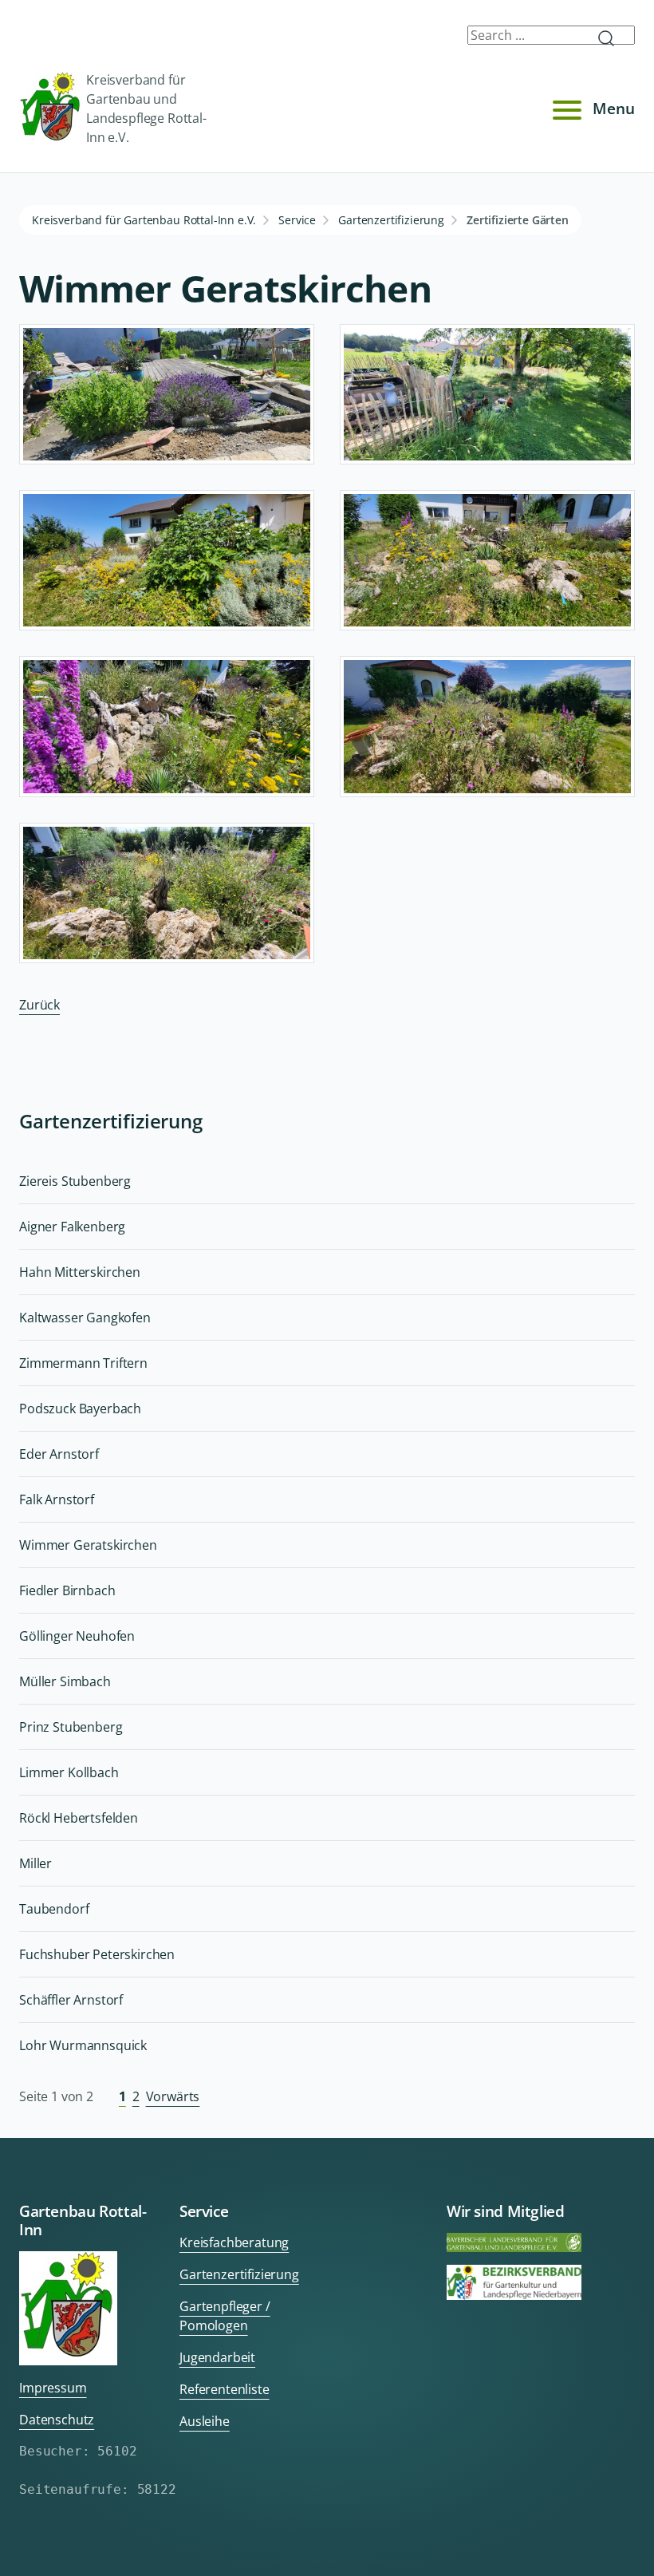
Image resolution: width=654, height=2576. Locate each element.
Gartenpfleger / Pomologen (225, 2316)
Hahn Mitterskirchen (80, 1272)
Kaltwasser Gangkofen (85, 1318)
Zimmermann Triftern (83, 1363)
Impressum (53, 2388)
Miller (35, 1863)
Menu (614, 108)
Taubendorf (54, 1909)
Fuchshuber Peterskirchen (97, 1954)
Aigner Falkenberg (72, 1227)
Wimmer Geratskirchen (88, 1545)
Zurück (39, 1005)
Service (297, 220)
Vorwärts (173, 2096)
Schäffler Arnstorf (71, 2000)
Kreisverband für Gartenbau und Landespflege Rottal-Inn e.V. (146, 109)
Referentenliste (225, 2389)
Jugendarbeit (217, 2357)
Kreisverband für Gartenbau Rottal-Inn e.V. (144, 220)
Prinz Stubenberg (71, 1727)
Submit (613, 38)
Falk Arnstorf (57, 1499)
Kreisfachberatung (234, 2242)
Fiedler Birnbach (67, 1590)
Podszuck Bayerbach (80, 1409)
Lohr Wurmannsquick (83, 2045)
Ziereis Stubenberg (75, 1181)
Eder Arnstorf (59, 1454)
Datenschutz (57, 2420)
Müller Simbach (65, 1681)
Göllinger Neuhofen (77, 1636)
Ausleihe (205, 2421)
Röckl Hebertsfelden (79, 1818)
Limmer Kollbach (69, 1772)
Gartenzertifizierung (391, 220)
